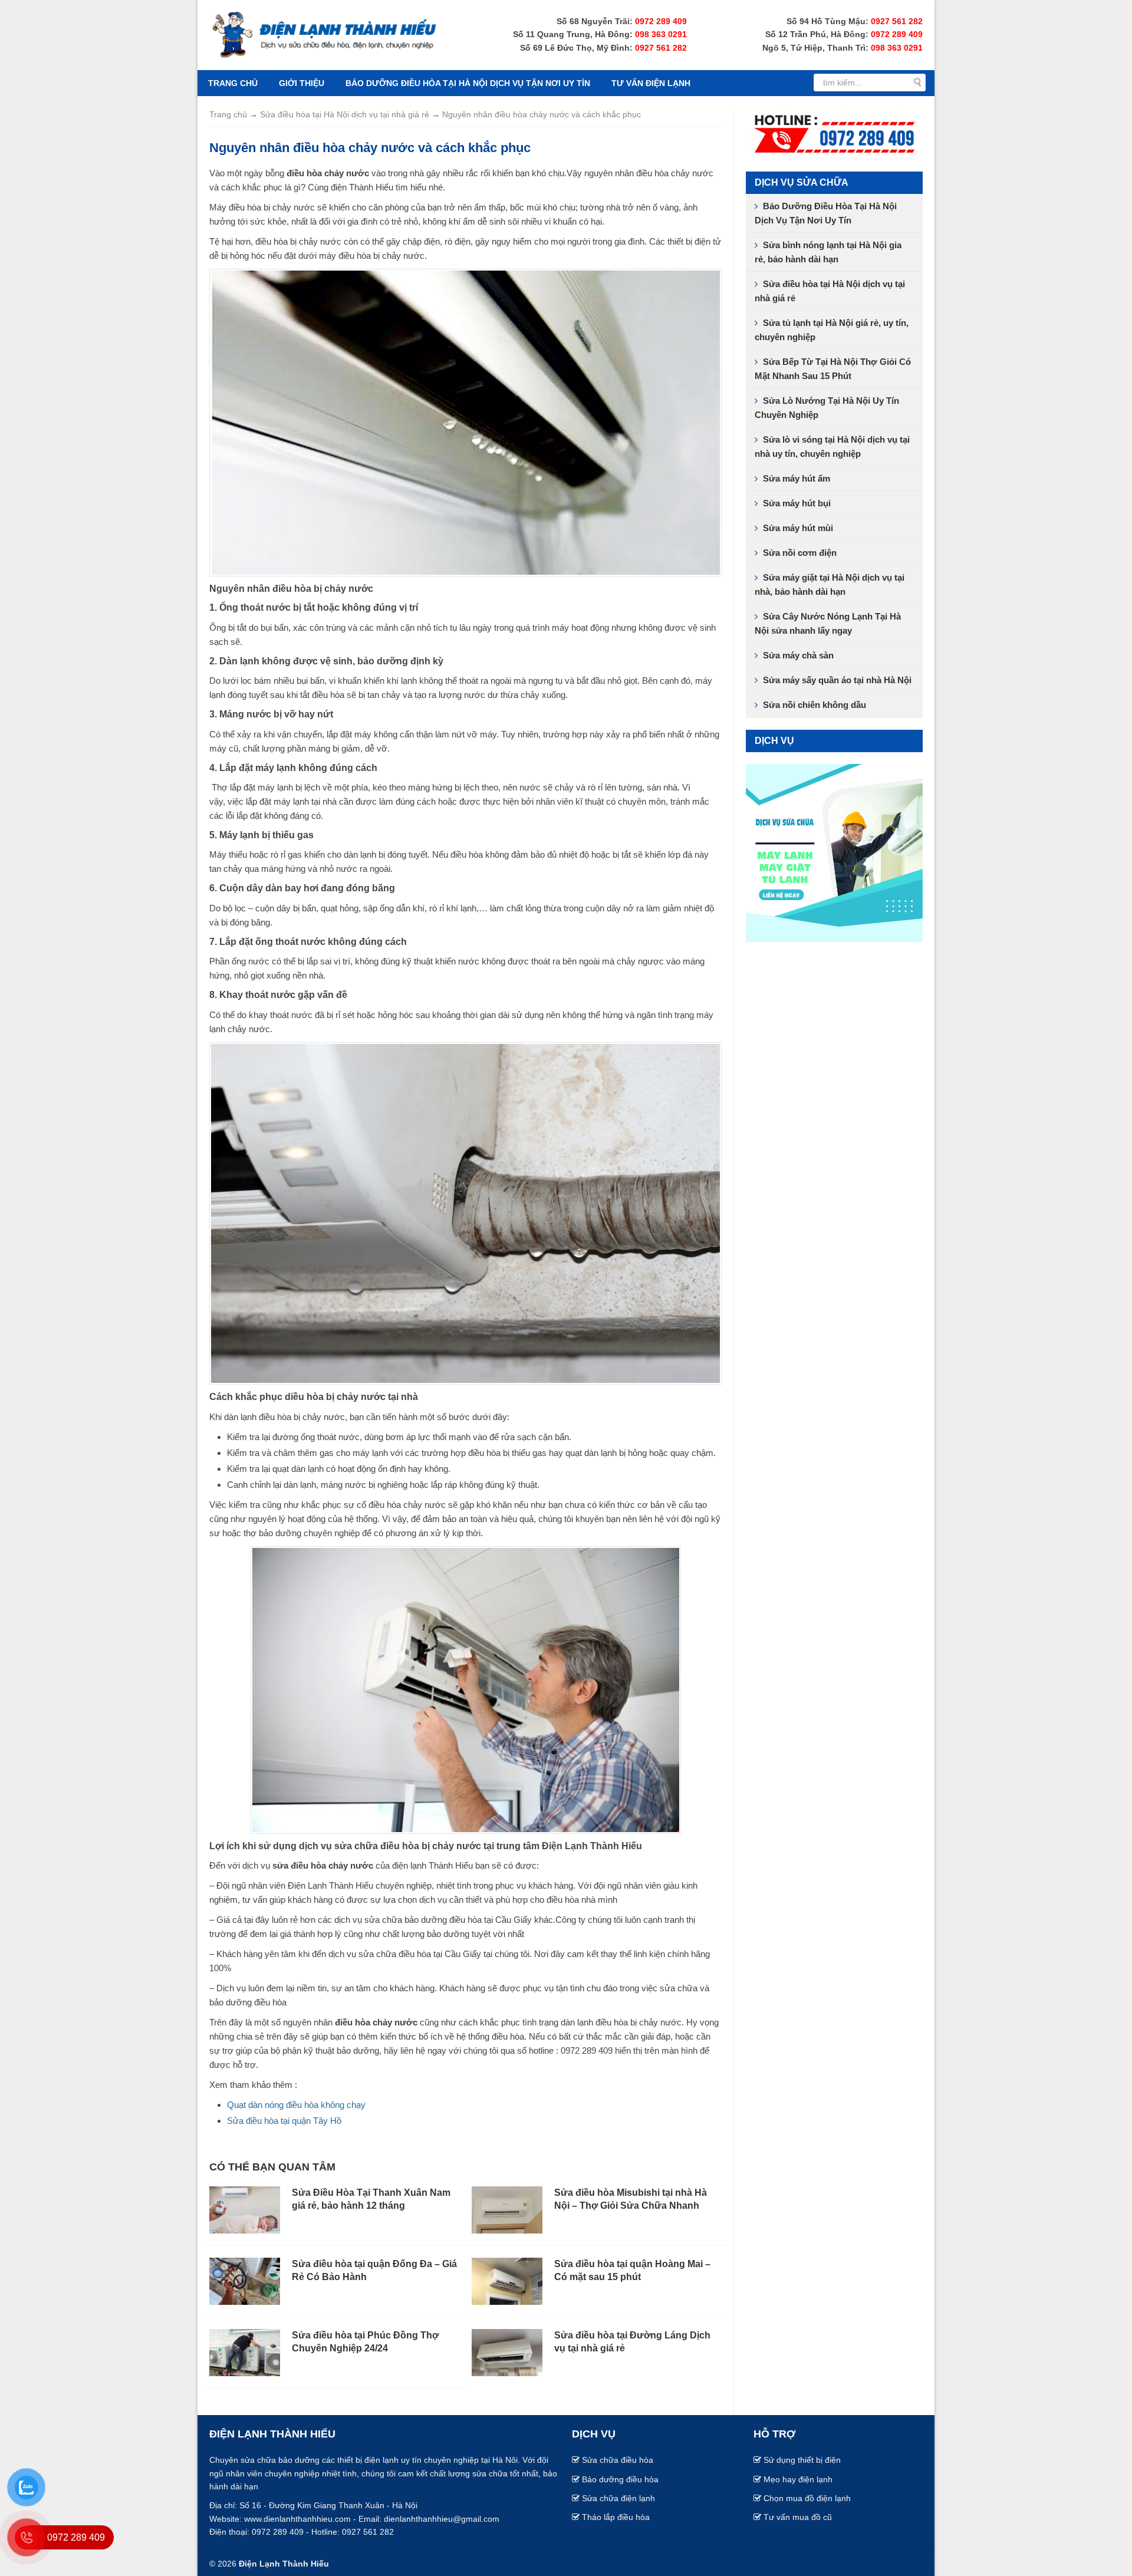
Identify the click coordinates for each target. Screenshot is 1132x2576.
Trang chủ (233, 83)
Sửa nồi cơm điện (800, 553)
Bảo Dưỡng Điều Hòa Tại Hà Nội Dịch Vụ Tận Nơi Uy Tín (468, 83)
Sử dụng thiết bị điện (802, 2460)
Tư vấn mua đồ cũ (798, 2517)
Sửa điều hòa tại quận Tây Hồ (284, 2121)
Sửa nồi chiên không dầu (815, 705)
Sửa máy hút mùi (798, 528)
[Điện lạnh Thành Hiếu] (324, 34)
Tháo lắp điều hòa (616, 2517)
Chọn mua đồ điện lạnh (807, 2498)
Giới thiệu (302, 83)
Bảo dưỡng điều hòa (620, 2479)
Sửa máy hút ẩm (797, 478)
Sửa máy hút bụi (797, 503)
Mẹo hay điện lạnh (798, 2479)
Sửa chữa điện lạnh (618, 2498)
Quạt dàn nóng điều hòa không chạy (296, 2105)
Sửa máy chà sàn (798, 655)
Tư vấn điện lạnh (651, 83)
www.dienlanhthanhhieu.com (297, 2519)
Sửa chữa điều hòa (618, 2460)
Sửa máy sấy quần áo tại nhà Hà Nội (837, 680)
